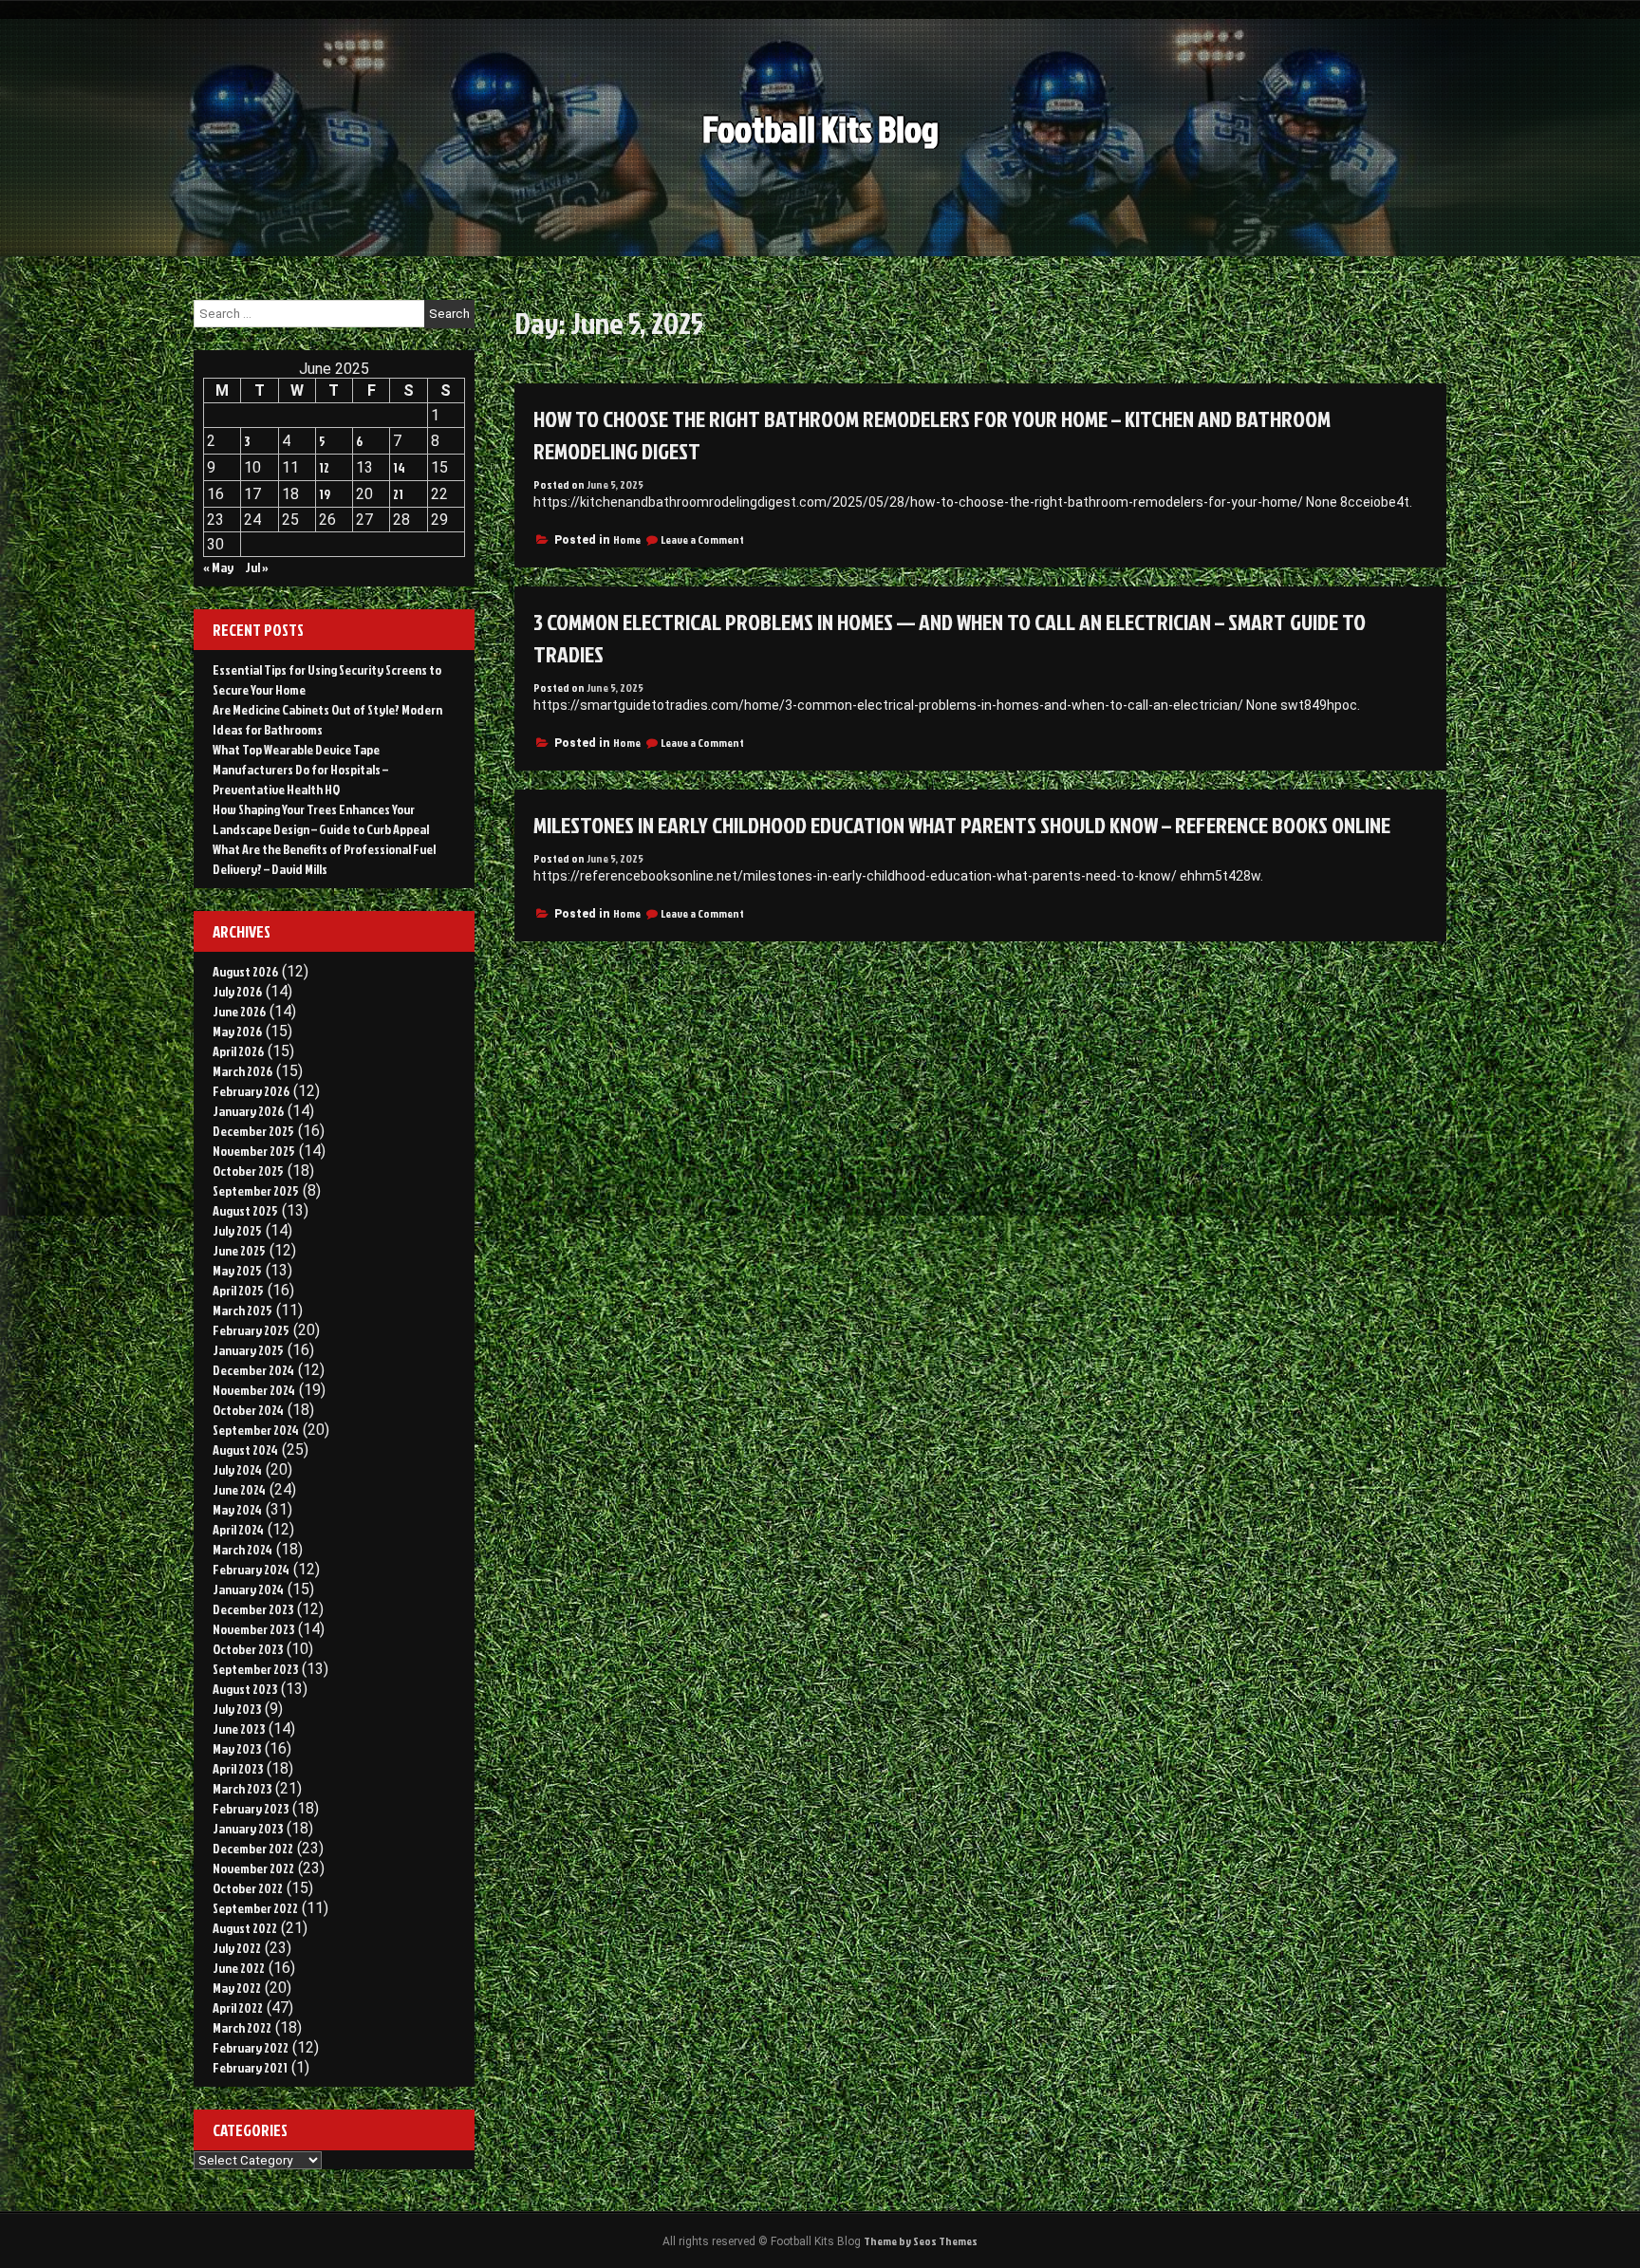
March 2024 (242, 1549)
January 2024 (248, 1589)
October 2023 (248, 1649)
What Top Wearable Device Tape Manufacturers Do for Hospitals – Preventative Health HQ (300, 769)
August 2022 (245, 1928)
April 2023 (238, 1768)
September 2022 (255, 1908)
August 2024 (245, 1450)
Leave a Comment (702, 539)
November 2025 (254, 1151)
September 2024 (256, 1430)
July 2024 (237, 1469)
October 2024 (248, 1410)
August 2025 (245, 1210)
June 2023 (239, 1729)
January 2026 (248, 1111)
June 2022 (239, 1968)
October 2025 (248, 1171)
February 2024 (251, 1569)
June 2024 (239, 1489)
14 (399, 467)
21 (398, 494)
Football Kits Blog (820, 129)
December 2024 (253, 1370)
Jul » (257, 567)
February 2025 (251, 1330)
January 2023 (248, 1828)
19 (325, 494)
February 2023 (251, 1808)
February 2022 (251, 2047)
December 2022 (253, 1848)
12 (324, 467)
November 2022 (253, 1868)
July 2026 (237, 991)
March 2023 (242, 1788)
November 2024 (254, 1390)
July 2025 (237, 1230)
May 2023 (237, 1748)
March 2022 (242, 2027)
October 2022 (248, 1888)
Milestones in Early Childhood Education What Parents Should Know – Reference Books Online (962, 825)
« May (218, 567)
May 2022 (237, 1988)
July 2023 (237, 1709)
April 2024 (238, 1529)
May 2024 (237, 1509)
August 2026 (245, 971)
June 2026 (239, 1011)
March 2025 (242, 1310)
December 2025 (253, 1131)
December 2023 (253, 1609)
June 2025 (239, 1250)
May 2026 (237, 1031)
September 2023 (255, 1669)
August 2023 (245, 1689)
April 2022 (238, 2008)
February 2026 (251, 1091)
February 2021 (250, 2067)
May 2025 (237, 1270)
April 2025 (238, 1290)
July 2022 (237, 1948)
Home (627, 539)
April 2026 (238, 1051)
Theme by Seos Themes (921, 2241)
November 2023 (253, 1629)
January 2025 (248, 1350)
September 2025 (256, 1190)
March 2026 (242, 1071)
